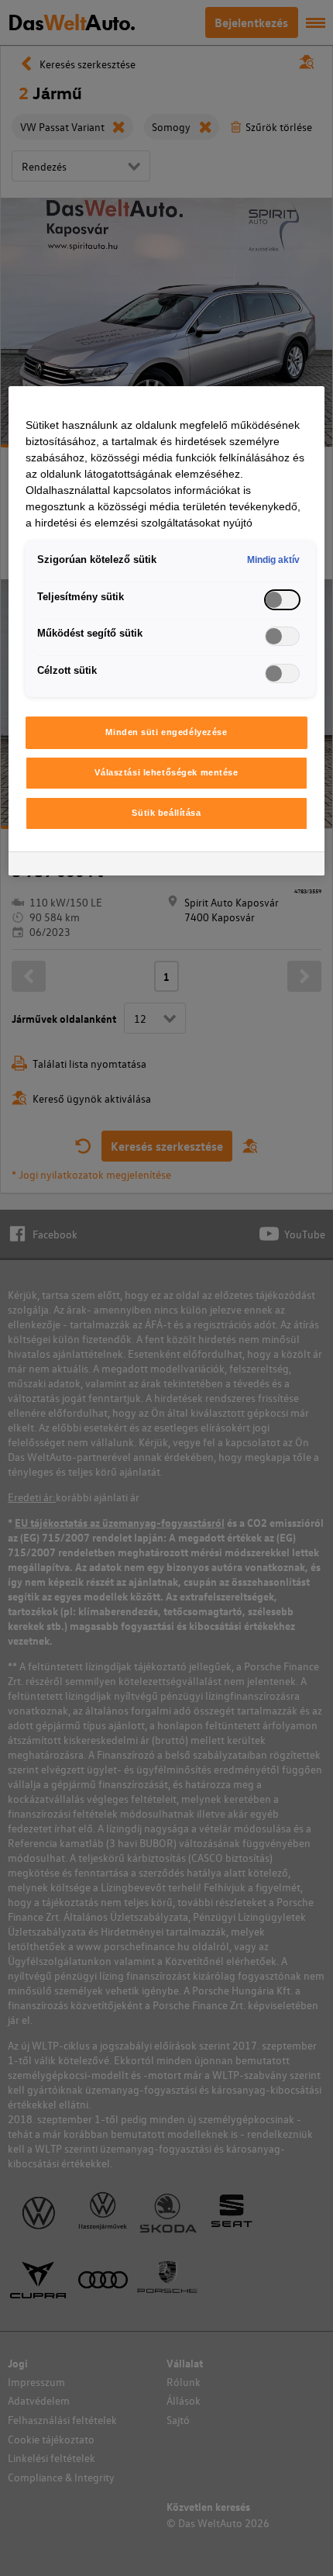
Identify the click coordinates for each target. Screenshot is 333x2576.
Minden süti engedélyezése (166, 732)
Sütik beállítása (166, 813)
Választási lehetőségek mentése (166, 772)
